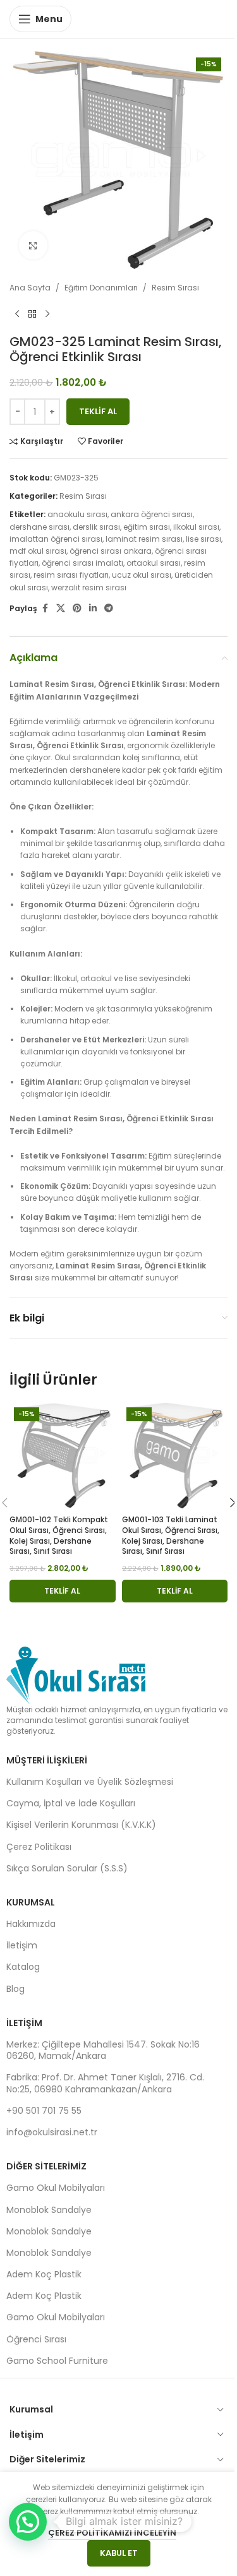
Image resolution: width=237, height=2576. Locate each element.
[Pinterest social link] (77, 608)
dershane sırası (39, 527)
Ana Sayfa (30, 288)
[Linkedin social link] (93, 608)
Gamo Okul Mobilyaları (56, 2188)
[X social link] (61, 608)
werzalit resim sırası (89, 587)
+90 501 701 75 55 (44, 2111)
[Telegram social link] (109, 608)
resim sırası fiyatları (71, 575)
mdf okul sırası (38, 551)
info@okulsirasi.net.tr (52, 2132)
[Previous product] (17, 314)
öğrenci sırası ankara (111, 551)
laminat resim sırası (144, 539)
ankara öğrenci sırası (152, 514)
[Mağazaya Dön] (32, 314)
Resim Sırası (175, 288)
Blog (15, 1989)
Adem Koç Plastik (44, 2274)
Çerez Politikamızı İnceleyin (112, 2533)
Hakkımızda (31, 1924)
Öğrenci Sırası (36, 2339)
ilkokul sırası (196, 527)
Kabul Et (119, 2553)
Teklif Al (98, 411)
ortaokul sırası (154, 563)
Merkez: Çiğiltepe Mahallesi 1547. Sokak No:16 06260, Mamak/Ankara (103, 2050)
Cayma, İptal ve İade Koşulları (71, 1803)
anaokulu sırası (77, 514)
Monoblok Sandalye (49, 2210)
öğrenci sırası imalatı (82, 563)
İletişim (22, 1945)
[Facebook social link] (45, 608)
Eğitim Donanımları (101, 288)
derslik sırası (96, 527)
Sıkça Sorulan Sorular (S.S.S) (67, 1868)
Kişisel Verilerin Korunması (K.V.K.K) (81, 1825)
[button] (63, 1591)
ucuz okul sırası (142, 575)
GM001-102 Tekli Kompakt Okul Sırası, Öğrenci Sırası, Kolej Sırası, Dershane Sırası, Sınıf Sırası (59, 1535)
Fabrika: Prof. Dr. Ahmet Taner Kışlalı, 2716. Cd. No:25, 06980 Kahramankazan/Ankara (105, 2083)
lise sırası (204, 539)
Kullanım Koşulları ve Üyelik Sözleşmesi (90, 1782)
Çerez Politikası (39, 1847)
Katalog (23, 1967)
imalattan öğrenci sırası (56, 539)
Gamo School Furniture (57, 2361)
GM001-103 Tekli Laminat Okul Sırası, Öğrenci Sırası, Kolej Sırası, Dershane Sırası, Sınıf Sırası (171, 1535)
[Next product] (47, 314)
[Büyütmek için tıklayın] (33, 245)
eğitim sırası (147, 527)
